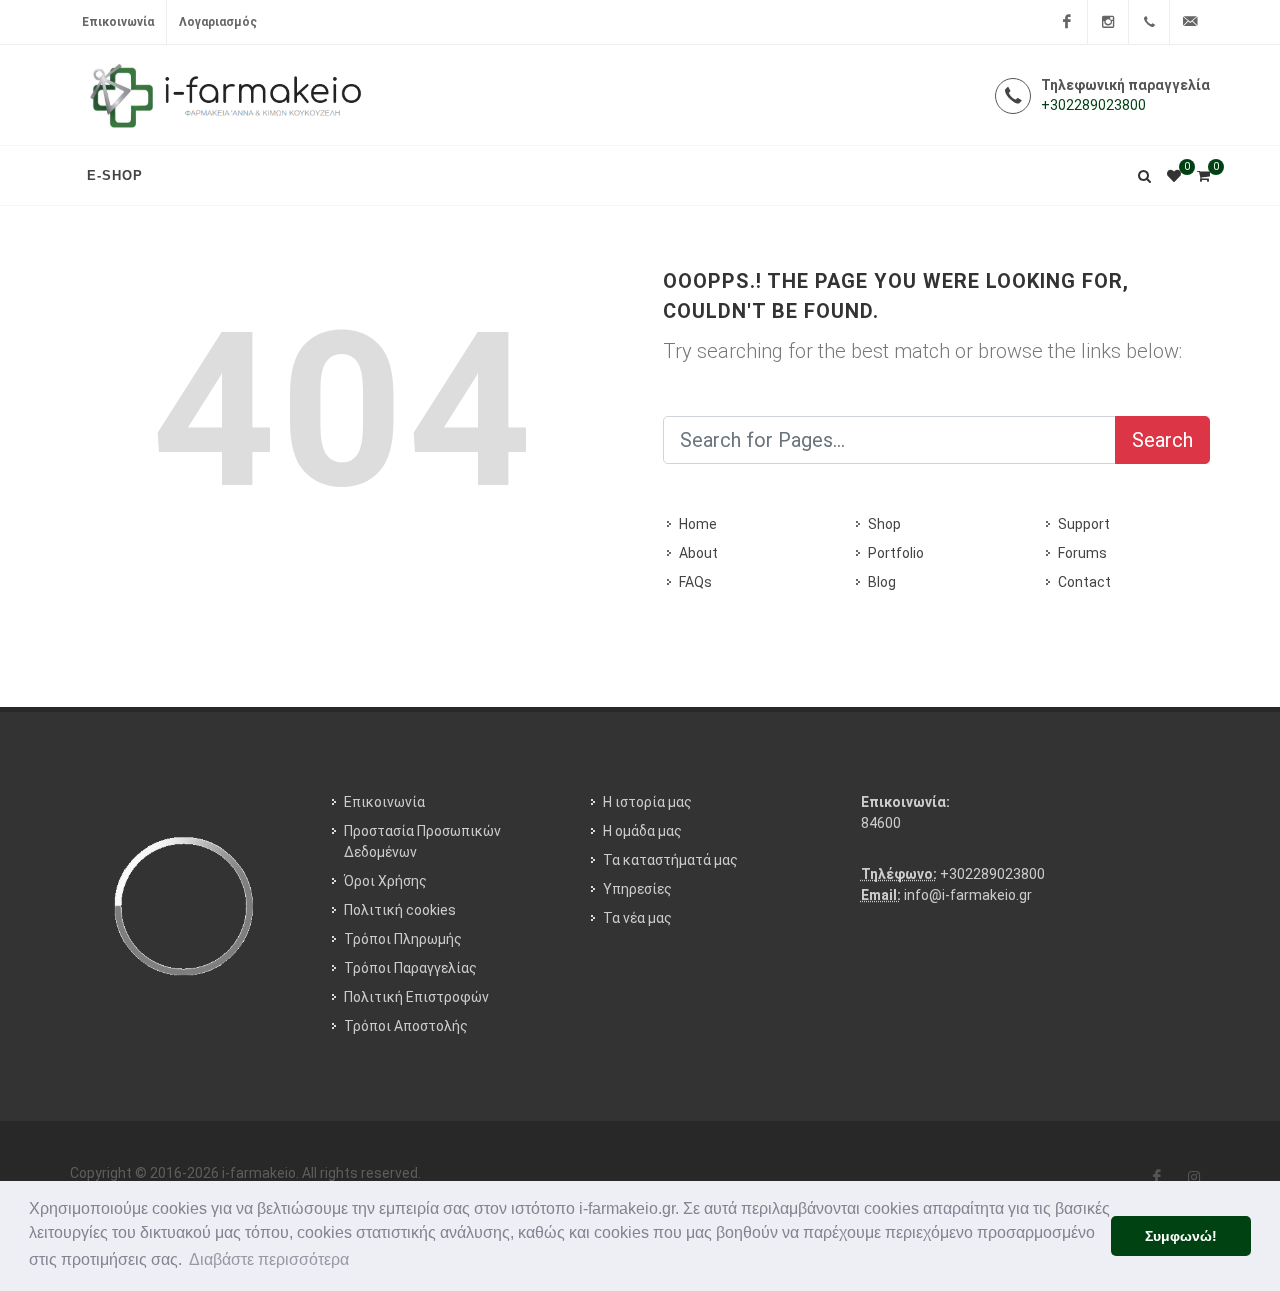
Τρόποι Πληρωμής (403, 939)
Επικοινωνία (118, 22)
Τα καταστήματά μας (670, 860)
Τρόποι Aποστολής (406, 1026)
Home (698, 524)
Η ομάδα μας (642, 831)
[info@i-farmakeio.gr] (1190, 22)
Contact (1084, 582)
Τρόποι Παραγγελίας (410, 968)
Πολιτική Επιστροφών (416, 997)
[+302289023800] (1149, 22)
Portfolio (896, 553)
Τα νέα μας (637, 918)
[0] (1203, 173)
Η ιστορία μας (647, 802)
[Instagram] (1108, 22)
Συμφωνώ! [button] (1181, 1236)
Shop (884, 524)
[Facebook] (1067, 22)
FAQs (695, 582)
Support (1084, 524)
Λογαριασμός (218, 22)
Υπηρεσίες (637, 889)
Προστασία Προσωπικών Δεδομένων (422, 841)
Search (1162, 440)
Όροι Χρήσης (385, 881)
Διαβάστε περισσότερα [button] (269, 1259)
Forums (1082, 553)
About (698, 553)
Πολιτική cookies (400, 910)
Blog (882, 582)
